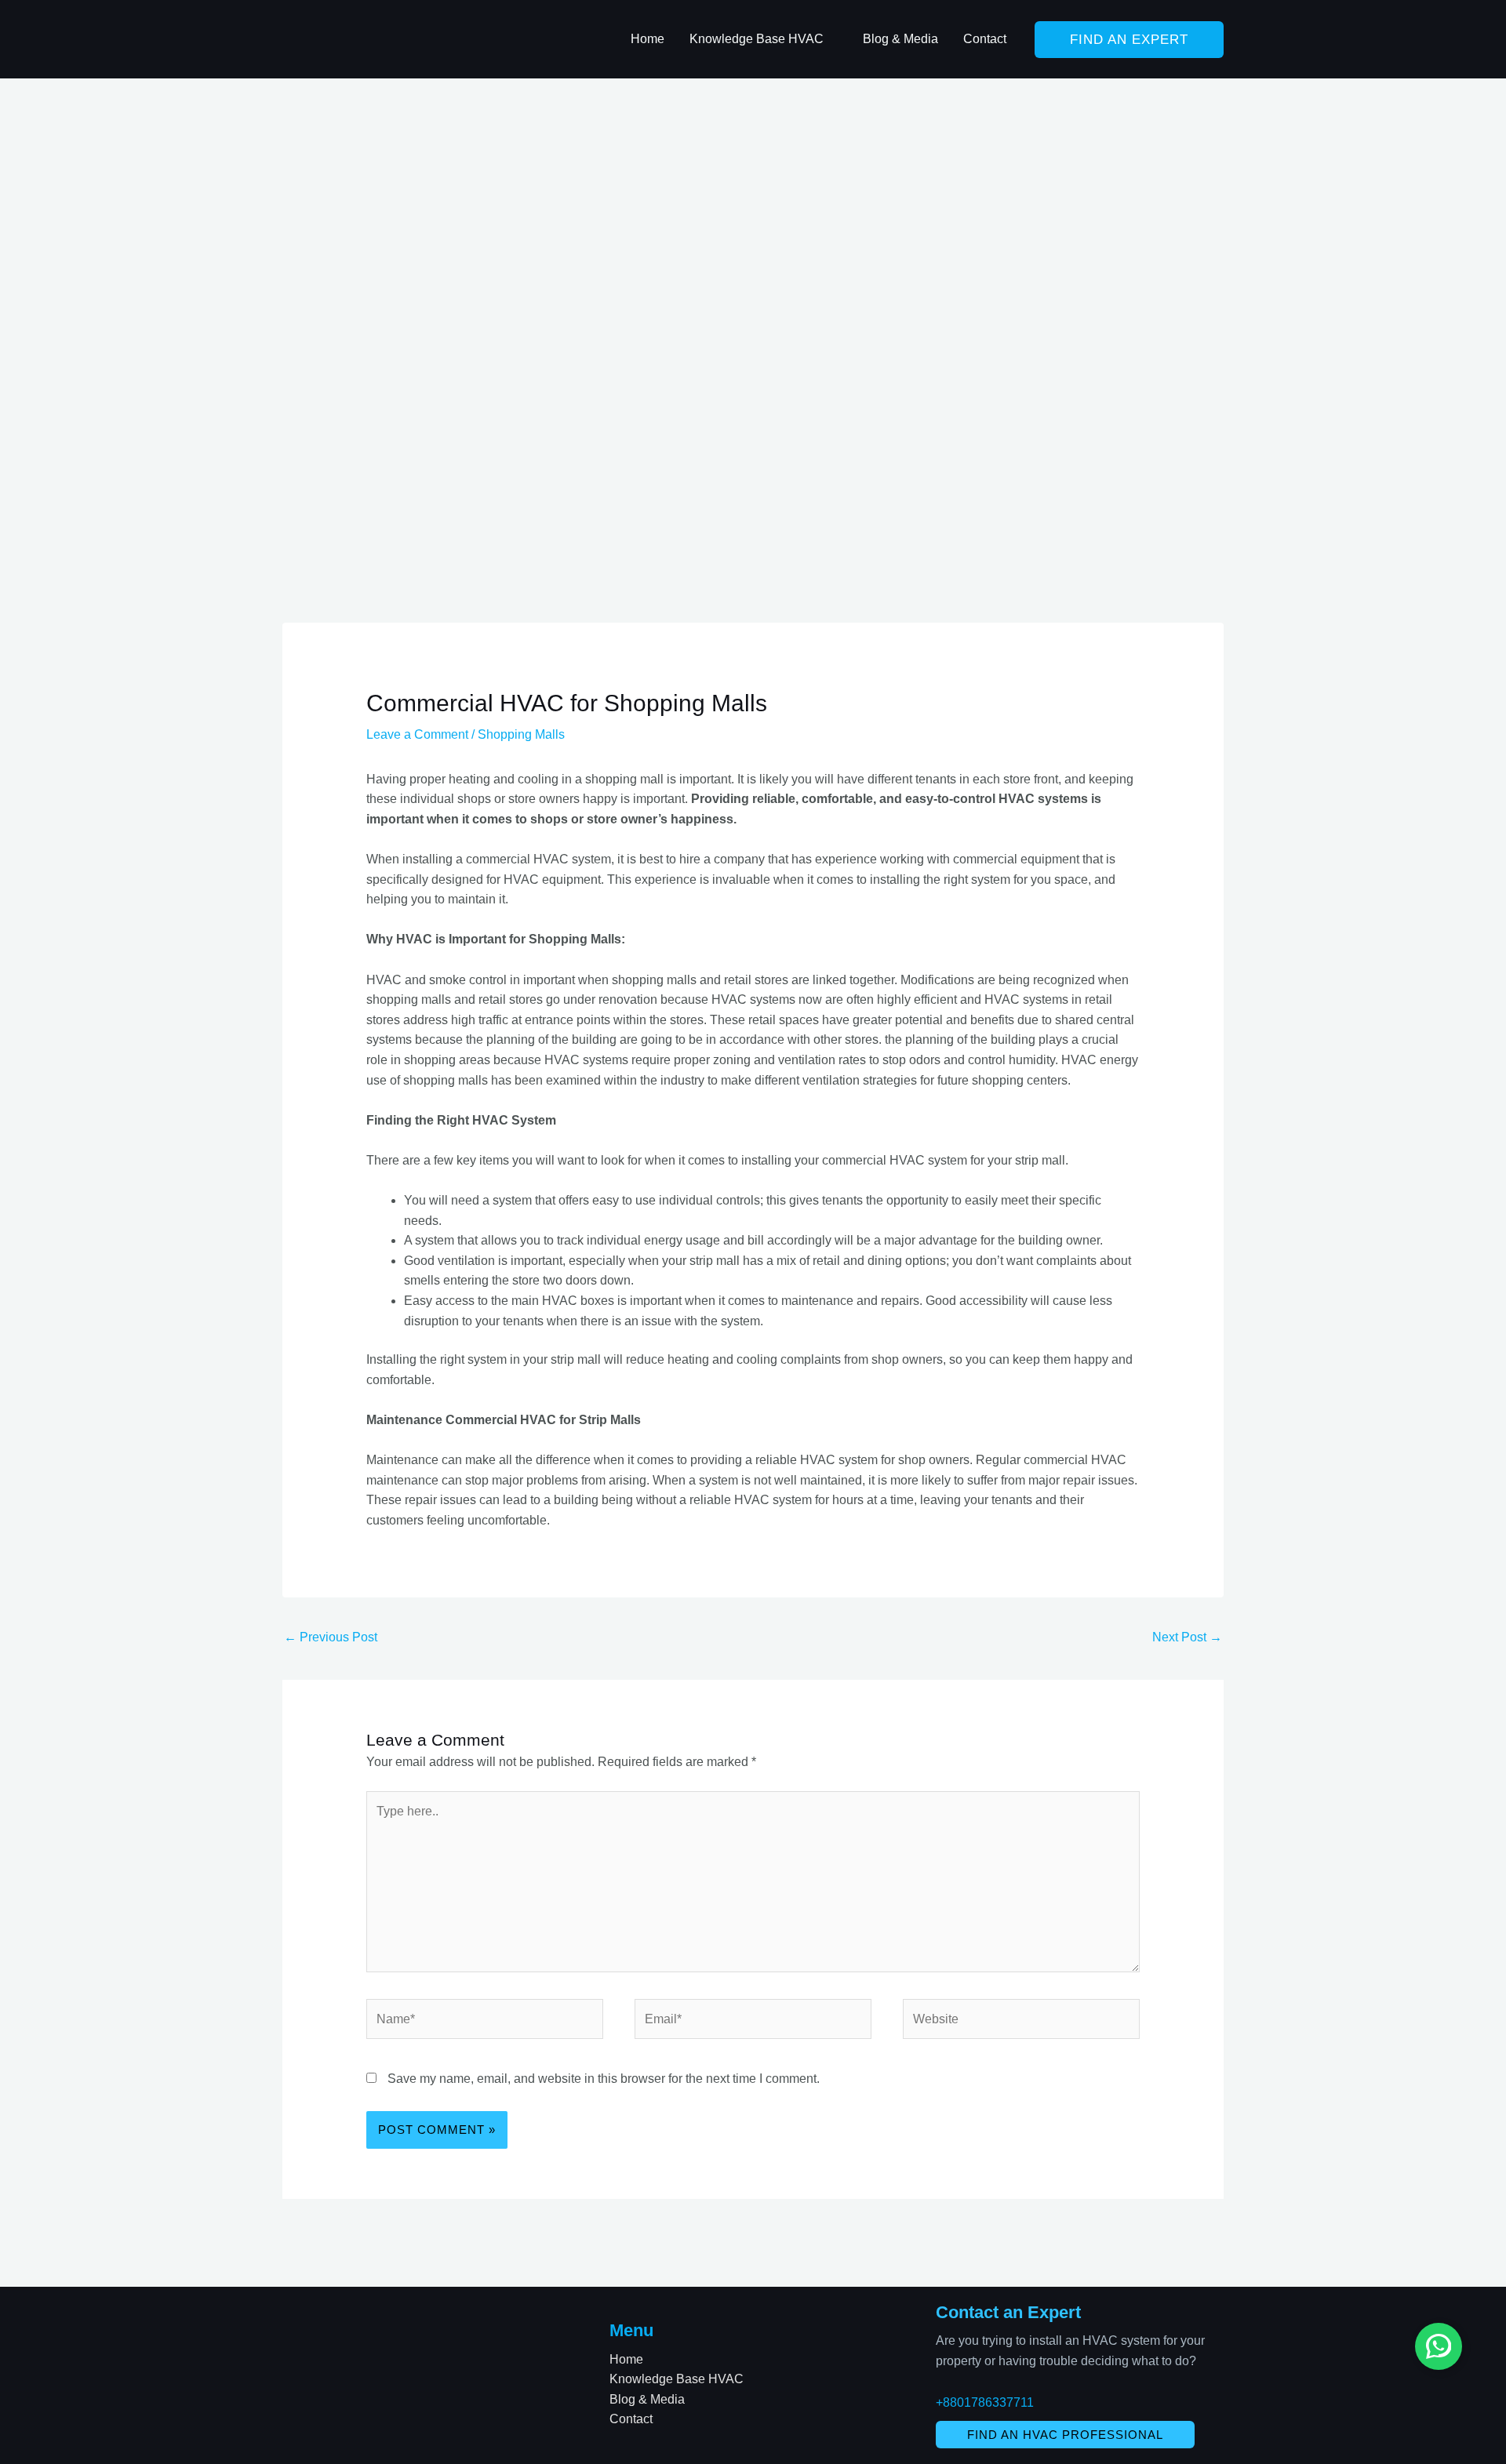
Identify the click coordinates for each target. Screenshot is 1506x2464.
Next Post (1187, 1637)
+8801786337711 (985, 2402)
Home (626, 2359)
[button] (831, 39)
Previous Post (331, 1637)
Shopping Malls (521, 734)
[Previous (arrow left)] (27, 1232)
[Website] (1021, 2022)
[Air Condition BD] (361, 38)
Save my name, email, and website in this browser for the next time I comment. (604, 2079)
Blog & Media (647, 2399)
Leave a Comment (417, 734)
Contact (631, 2419)
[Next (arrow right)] (1479, 1232)
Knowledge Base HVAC (677, 2379)
